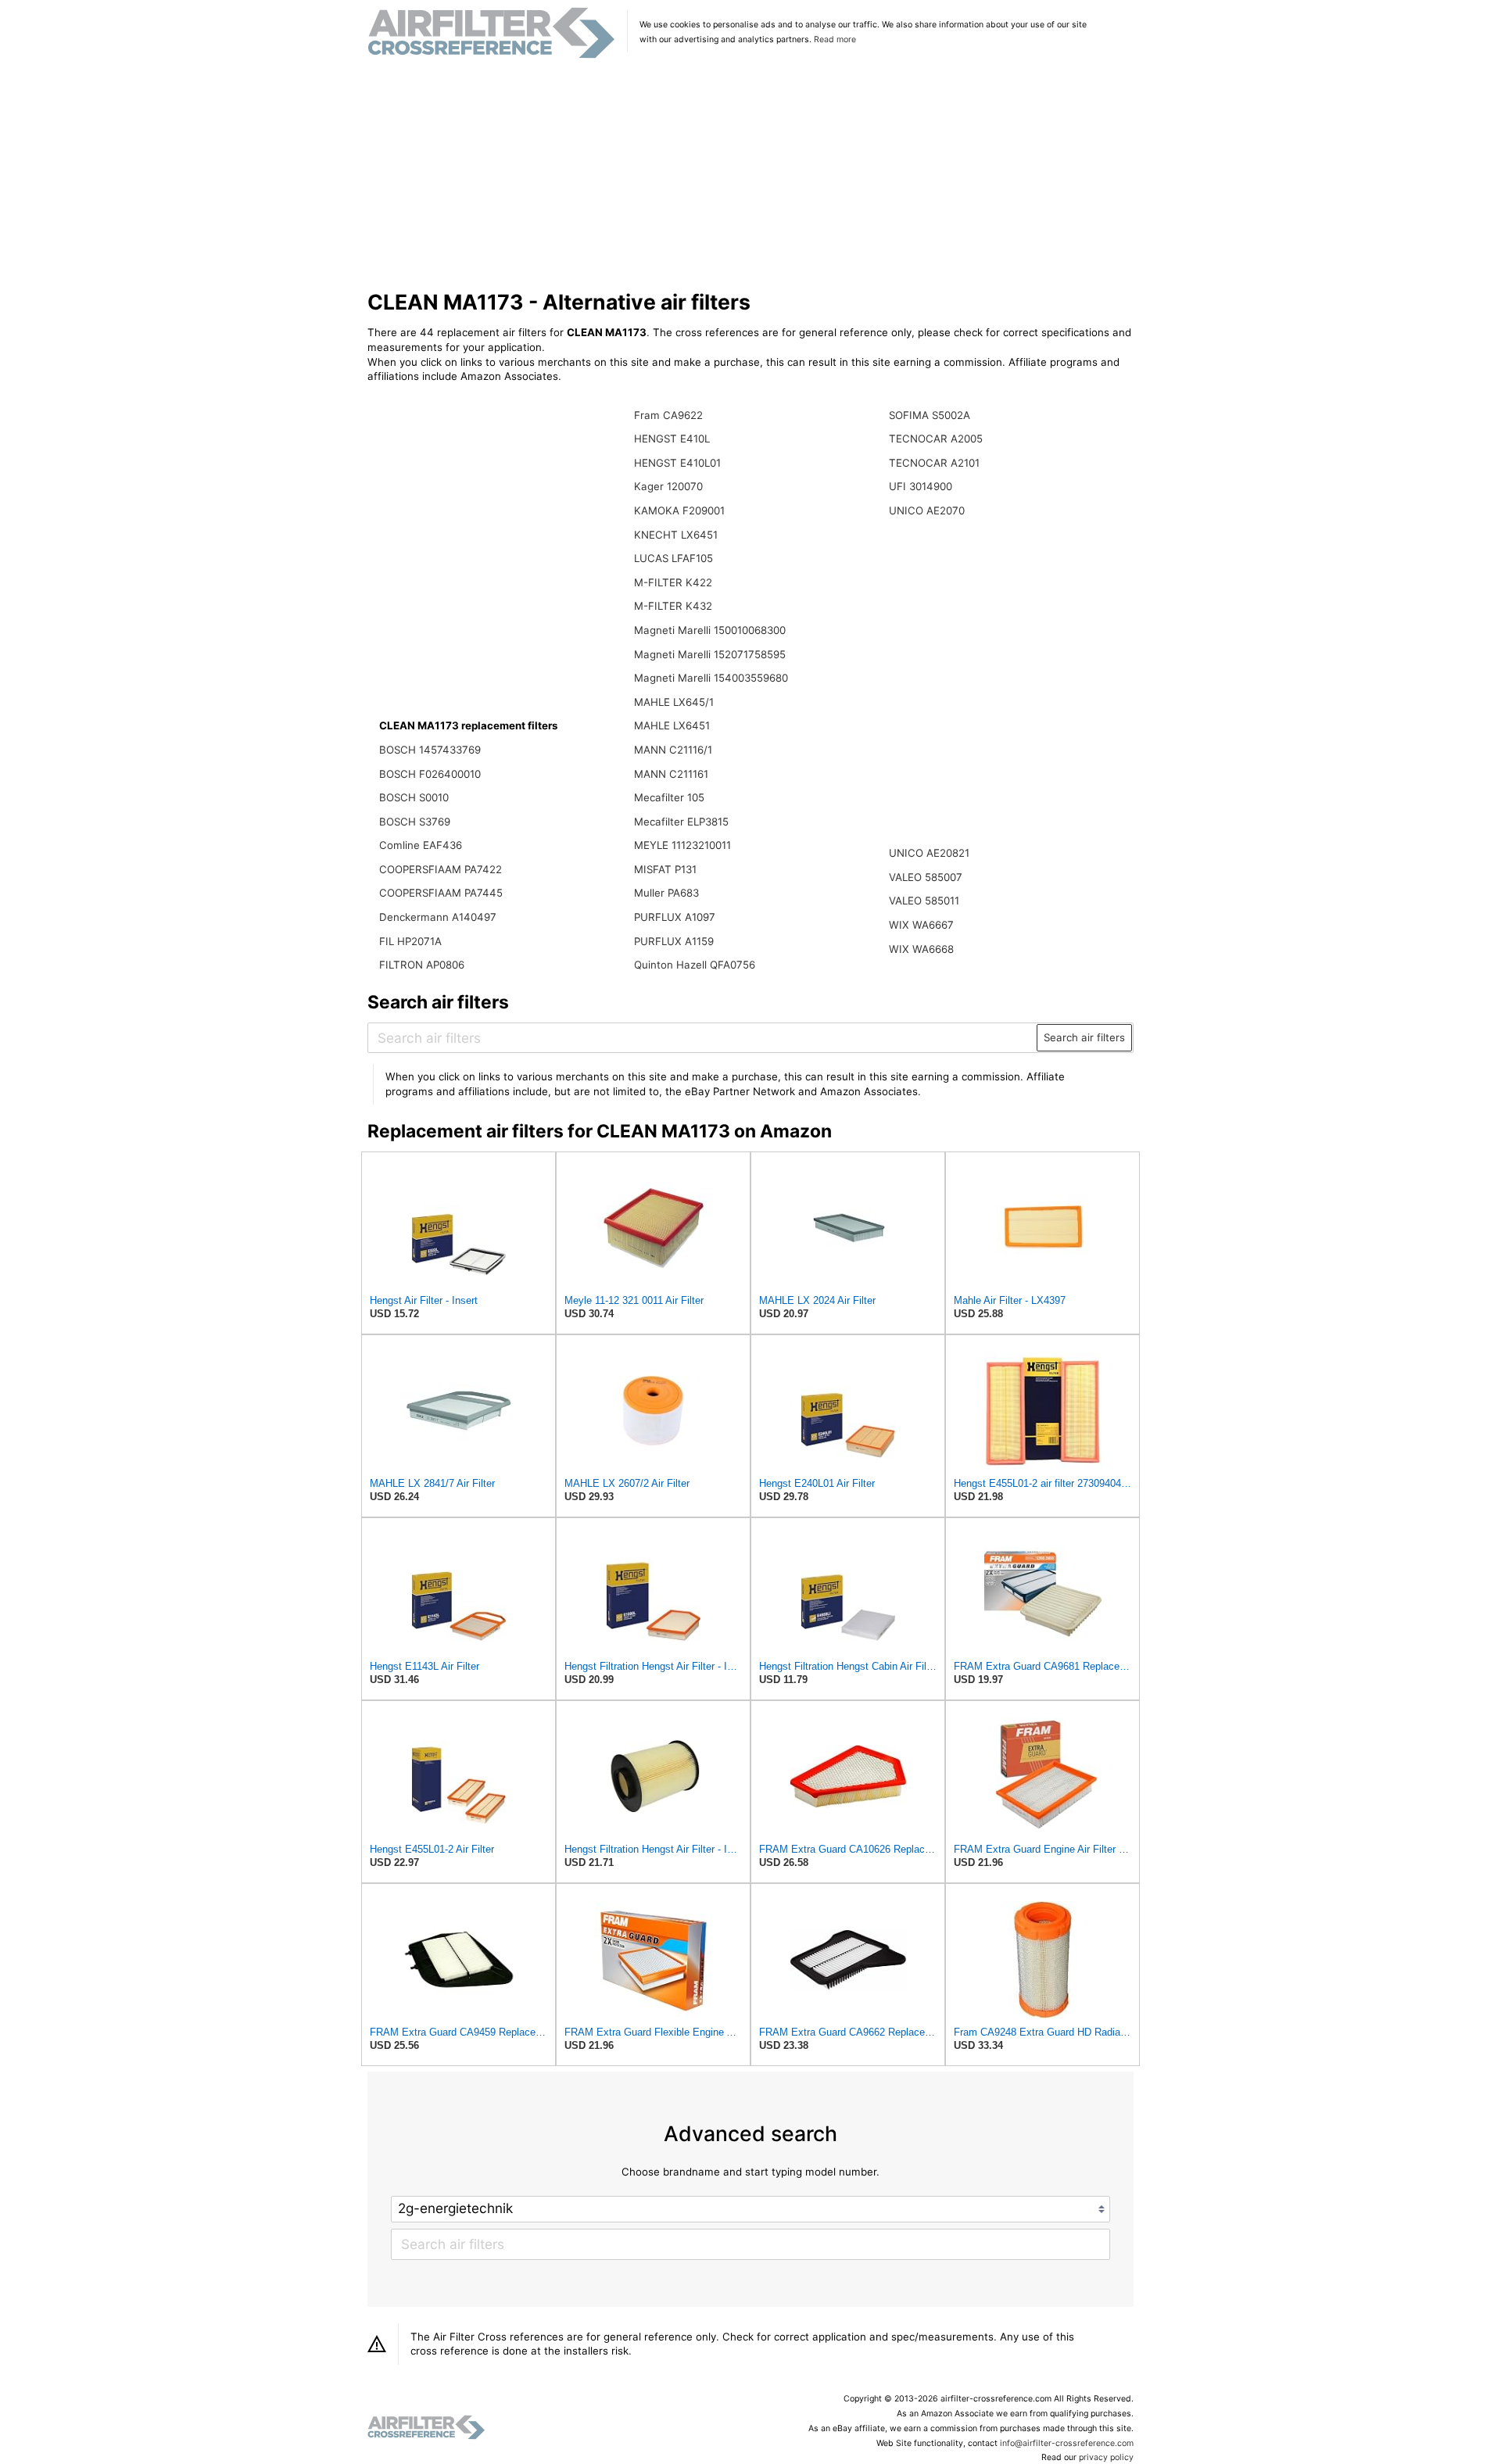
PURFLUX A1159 (674, 941)
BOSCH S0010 (414, 797)
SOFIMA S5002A (930, 415)
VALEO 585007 (926, 877)
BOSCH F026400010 (430, 774)
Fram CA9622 (668, 415)
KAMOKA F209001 (679, 510)
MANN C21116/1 (673, 750)
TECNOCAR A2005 (936, 439)
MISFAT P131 (665, 869)
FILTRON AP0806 (422, 965)
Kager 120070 (668, 486)
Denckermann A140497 (438, 917)
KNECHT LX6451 (676, 535)
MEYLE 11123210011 (682, 845)
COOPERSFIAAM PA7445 (441, 893)
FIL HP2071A (410, 941)
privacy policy (1106, 2457)
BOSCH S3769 (415, 822)
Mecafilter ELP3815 (681, 822)
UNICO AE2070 (927, 510)
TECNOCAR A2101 (934, 463)
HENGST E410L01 (677, 463)
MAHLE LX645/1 (674, 702)
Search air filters (1084, 1037)
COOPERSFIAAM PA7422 (441, 869)
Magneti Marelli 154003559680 (711, 678)
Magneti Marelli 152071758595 (710, 654)
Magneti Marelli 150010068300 (710, 630)
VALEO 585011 (924, 901)
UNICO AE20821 (929, 853)
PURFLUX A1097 (675, 917)
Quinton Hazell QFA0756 (695, 965)
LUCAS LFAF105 (673, 558)
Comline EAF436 (421, 845)
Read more (835, 39)
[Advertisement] (751, 175)
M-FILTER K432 (673, 606)
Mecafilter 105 (669, 797)
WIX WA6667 (921, 925)
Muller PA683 (666, 893)
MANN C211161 (671, 774)
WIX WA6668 (921, 949)
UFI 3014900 (921, 486)
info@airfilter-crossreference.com (1067, 2443)
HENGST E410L (672, 439)
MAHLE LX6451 (672, 725)
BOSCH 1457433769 (430, 750)
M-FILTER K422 (673, 582)
